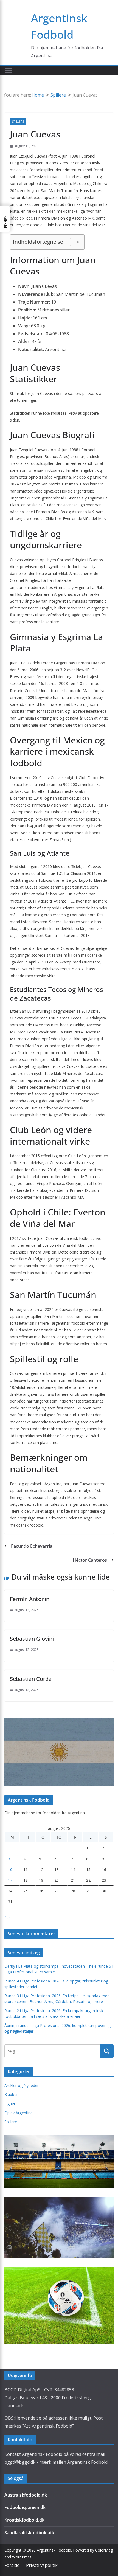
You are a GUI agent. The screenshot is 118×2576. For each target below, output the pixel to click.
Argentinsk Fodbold (54, 2550)
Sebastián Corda (31, 1679)
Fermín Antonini (30, 1599)
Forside (12, 2565)
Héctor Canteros (90, 1560)
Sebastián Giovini (32, 1639)
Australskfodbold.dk (26, 2495)
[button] (5, 219)
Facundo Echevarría (32, 1546)
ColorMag (104, 2550)
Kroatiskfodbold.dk (24, 2520)
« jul (8, 1916)
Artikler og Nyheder (22, 2085)
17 (10, 1880)
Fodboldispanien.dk (25, 2507)
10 (10, 1870)
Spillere (18, 122)
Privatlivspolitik (42, 2565)
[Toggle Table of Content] (72, 242)
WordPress (22, 2557)
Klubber (11, 2095)
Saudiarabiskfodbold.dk (29, 2533)
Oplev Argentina (19, 2113)
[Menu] (9, 71)
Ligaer (10, 2104)
